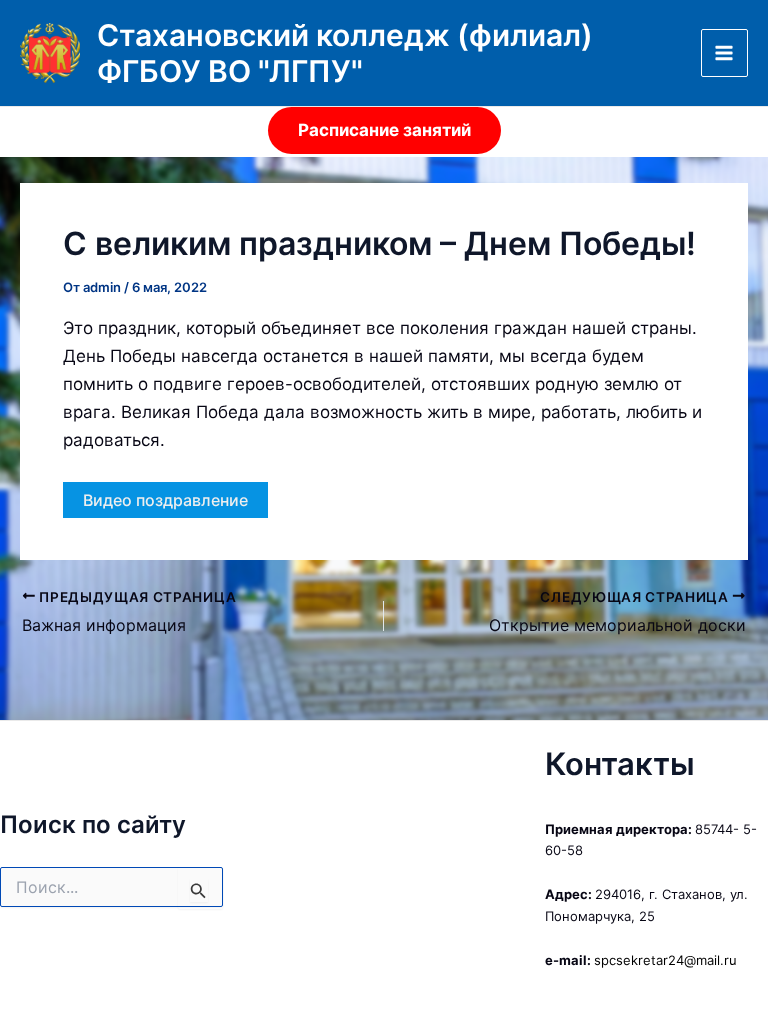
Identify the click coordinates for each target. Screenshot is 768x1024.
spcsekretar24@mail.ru (665, 960)
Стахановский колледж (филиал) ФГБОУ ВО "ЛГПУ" (345, 53)
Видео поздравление (165, 500)
